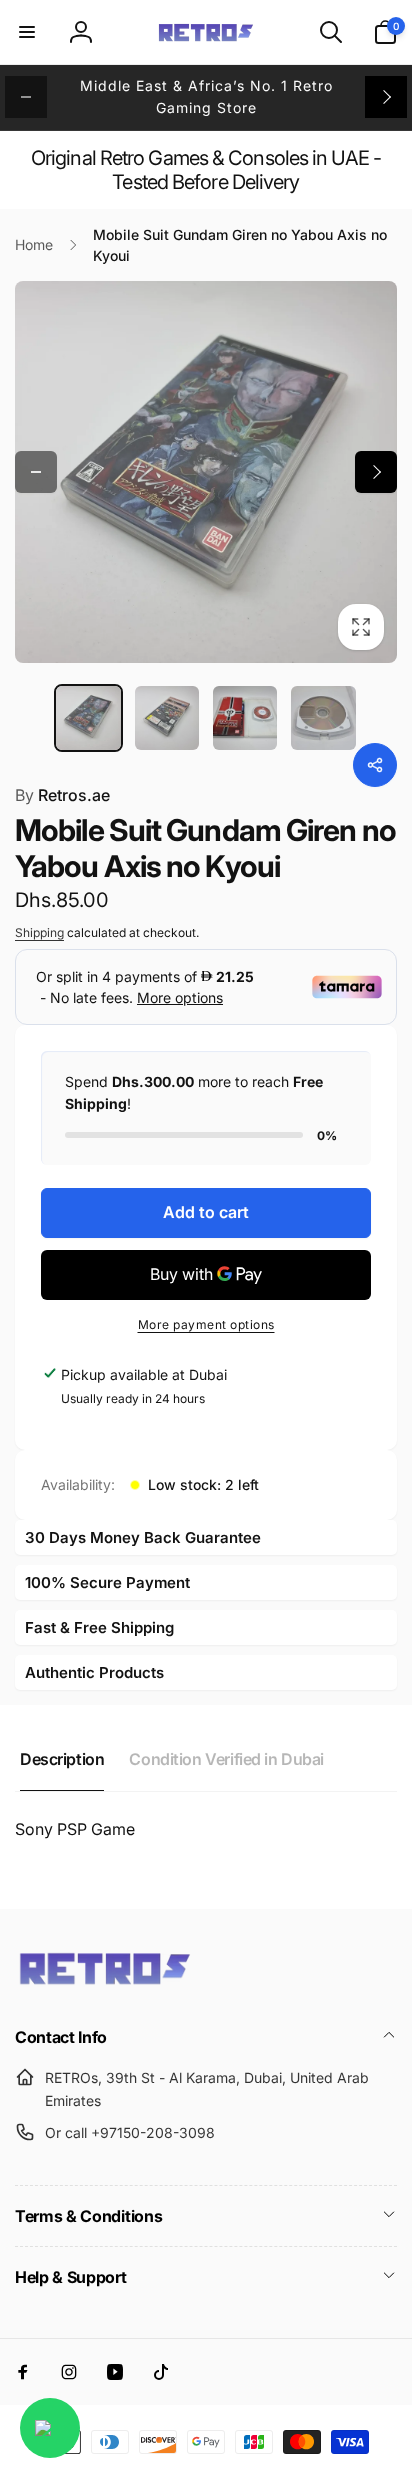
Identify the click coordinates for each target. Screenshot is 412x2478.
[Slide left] (26, 97)
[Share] (375, 765)
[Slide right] (386, 97)
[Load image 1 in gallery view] (88, 718)
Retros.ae (62, 795)
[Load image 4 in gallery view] (323, 718)
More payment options (206, 1324)
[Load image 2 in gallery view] (167, 718)
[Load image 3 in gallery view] (245, 718)
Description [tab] (62, 1759)
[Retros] (105, 1983)
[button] (27, 32)
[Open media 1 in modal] (206, 472)
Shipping (39, 932)
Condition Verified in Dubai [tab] (226, 1759)
